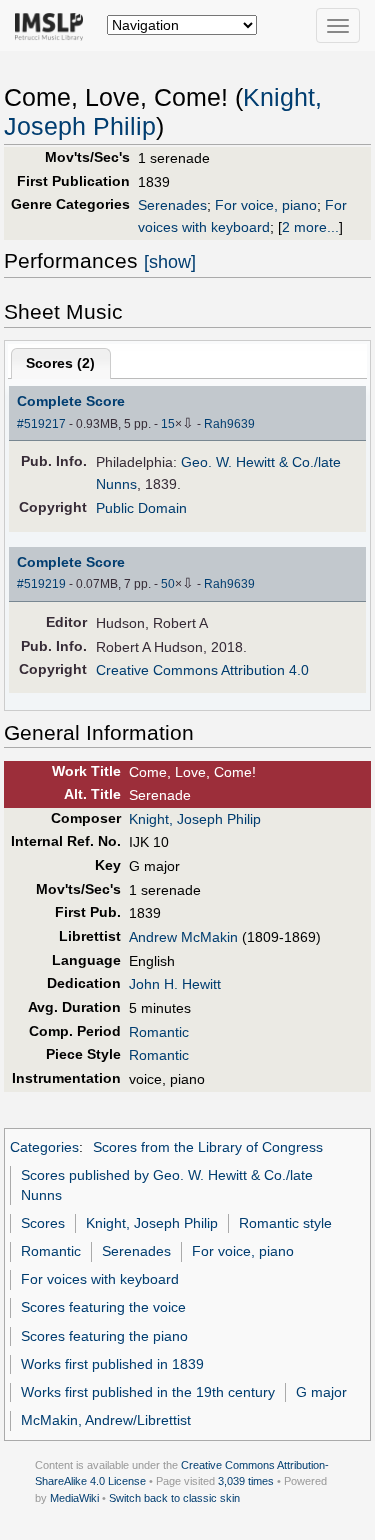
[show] (170, 262)
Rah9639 (229, 424)
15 (168, 424)
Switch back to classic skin (174, 1498)
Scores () (60, 363)
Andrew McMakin (183, 937)
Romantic (159, 1032)
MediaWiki (74, 1498)
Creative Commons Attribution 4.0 (202, 670)
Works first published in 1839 (112, 1364)
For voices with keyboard (100, 1279)
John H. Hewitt (175, 984)
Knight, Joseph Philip (195, 819)
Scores (43, 1223)
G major (321, 1392)
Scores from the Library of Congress (208, 1147)
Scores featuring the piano (104, 1336)
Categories (44, 1147)
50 (168, 584)
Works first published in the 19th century (148, 1392)
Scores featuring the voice (103, 1307)
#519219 (41, 584)
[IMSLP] (53, 25)
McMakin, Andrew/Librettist (106, 1420)
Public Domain (141, 508)
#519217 (41, 424)
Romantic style (285, 1223)
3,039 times (246, 1481)
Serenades (172, 205)
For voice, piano (266, 205)
